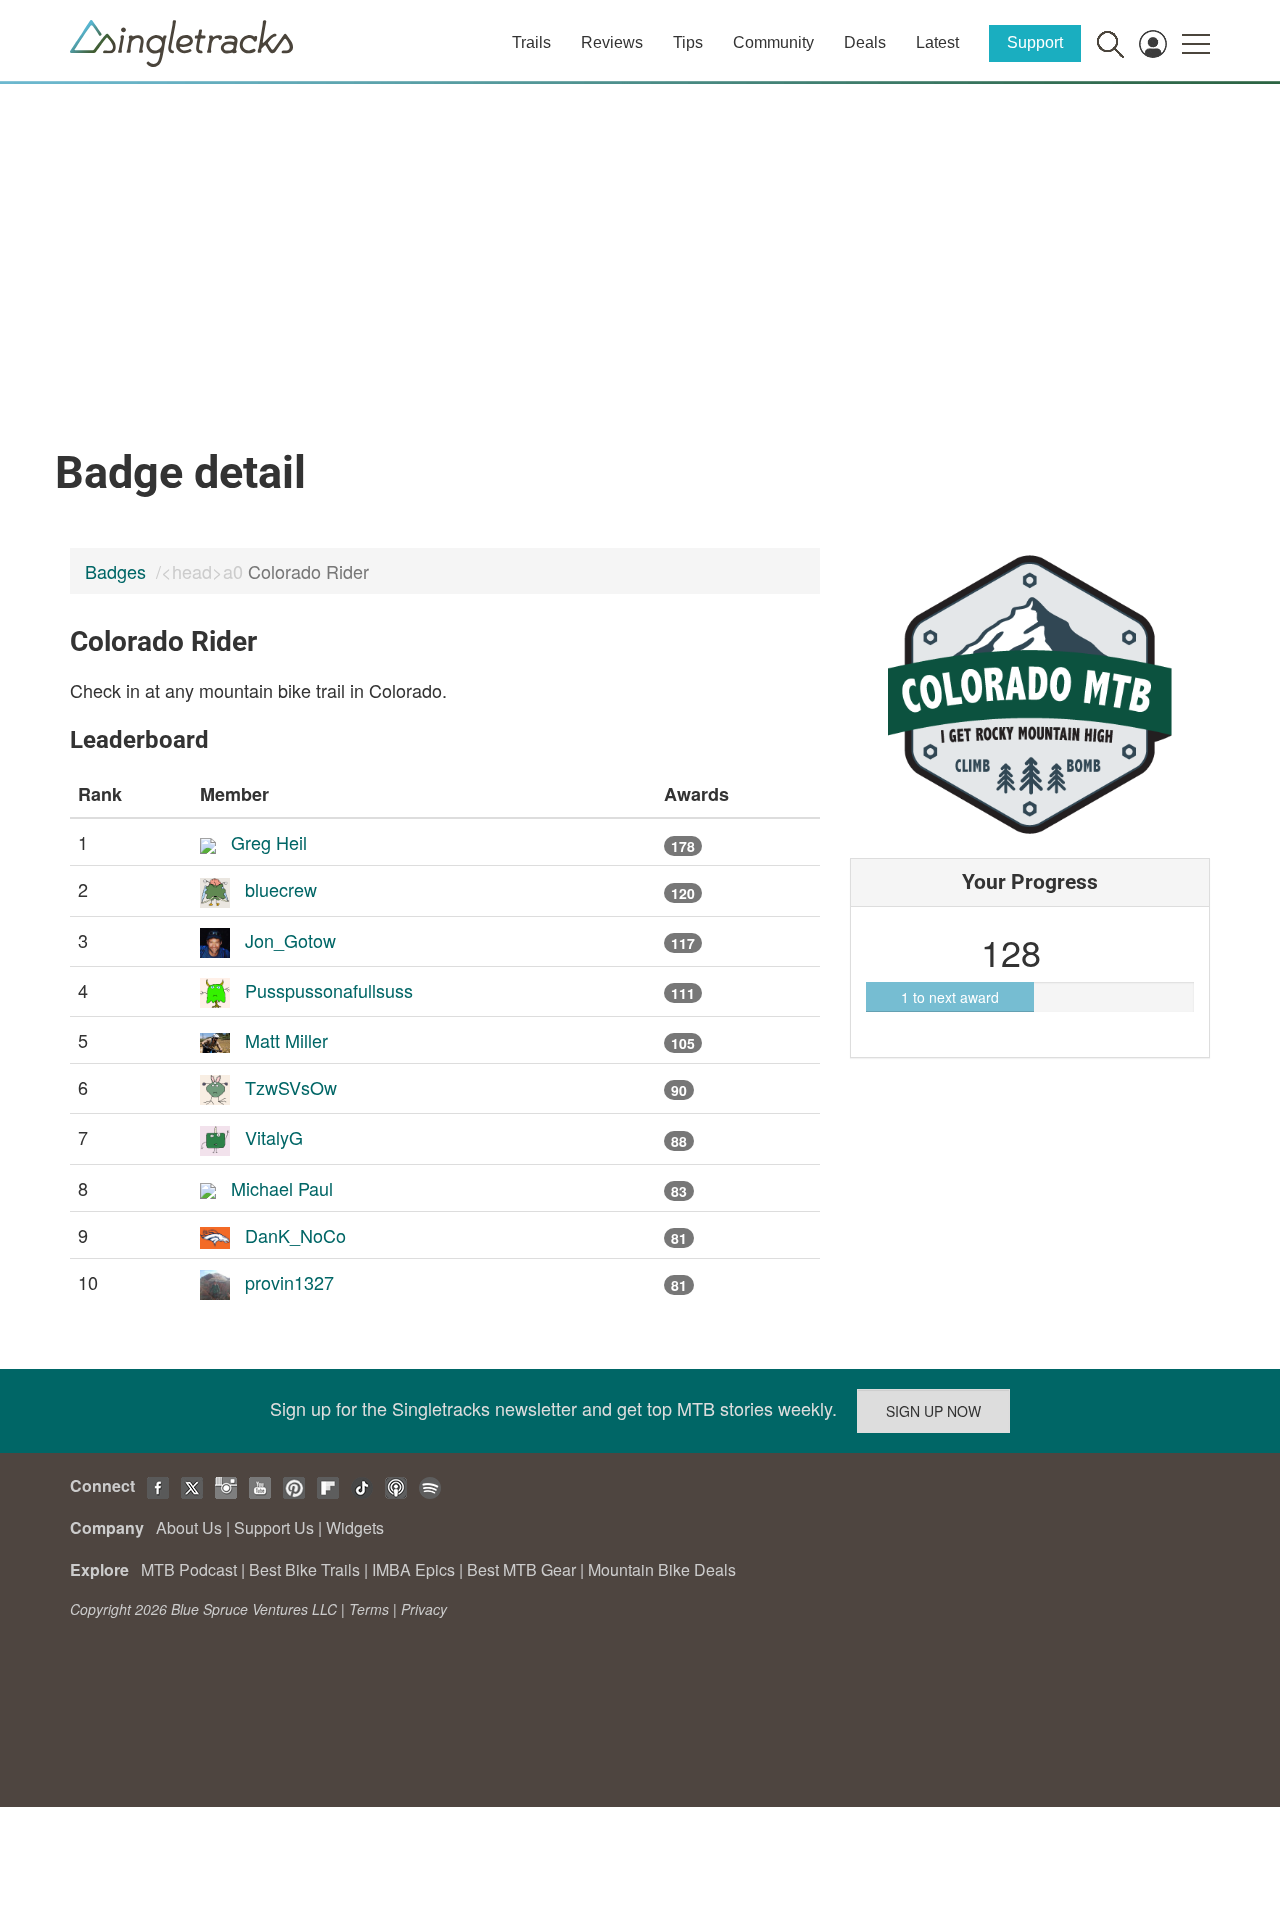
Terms (369, 1609)
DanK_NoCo (295, 1235)
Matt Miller (286, 1040)
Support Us (274, 1527)
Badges (115, 571)
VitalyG (274, 1137)
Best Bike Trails (304, 1569)
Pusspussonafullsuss (329, 990)
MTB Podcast (189, 1569)
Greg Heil (269, 842)
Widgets (355, 1527)
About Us (189, 1527)
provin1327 (289, 1282)
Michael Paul (282, 1188)
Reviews (612, 42)
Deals (865, 42)
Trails (531, 42)
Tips (688, 42)
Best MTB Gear (521, 1569)
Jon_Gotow (290, 940)
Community (773, 42)
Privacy (424, 1609)
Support (1035, 42)
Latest (937, 42)
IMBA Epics (413, 1569)
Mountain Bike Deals (662, 1569)
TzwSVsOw (291, 1087)
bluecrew (281, 889)
